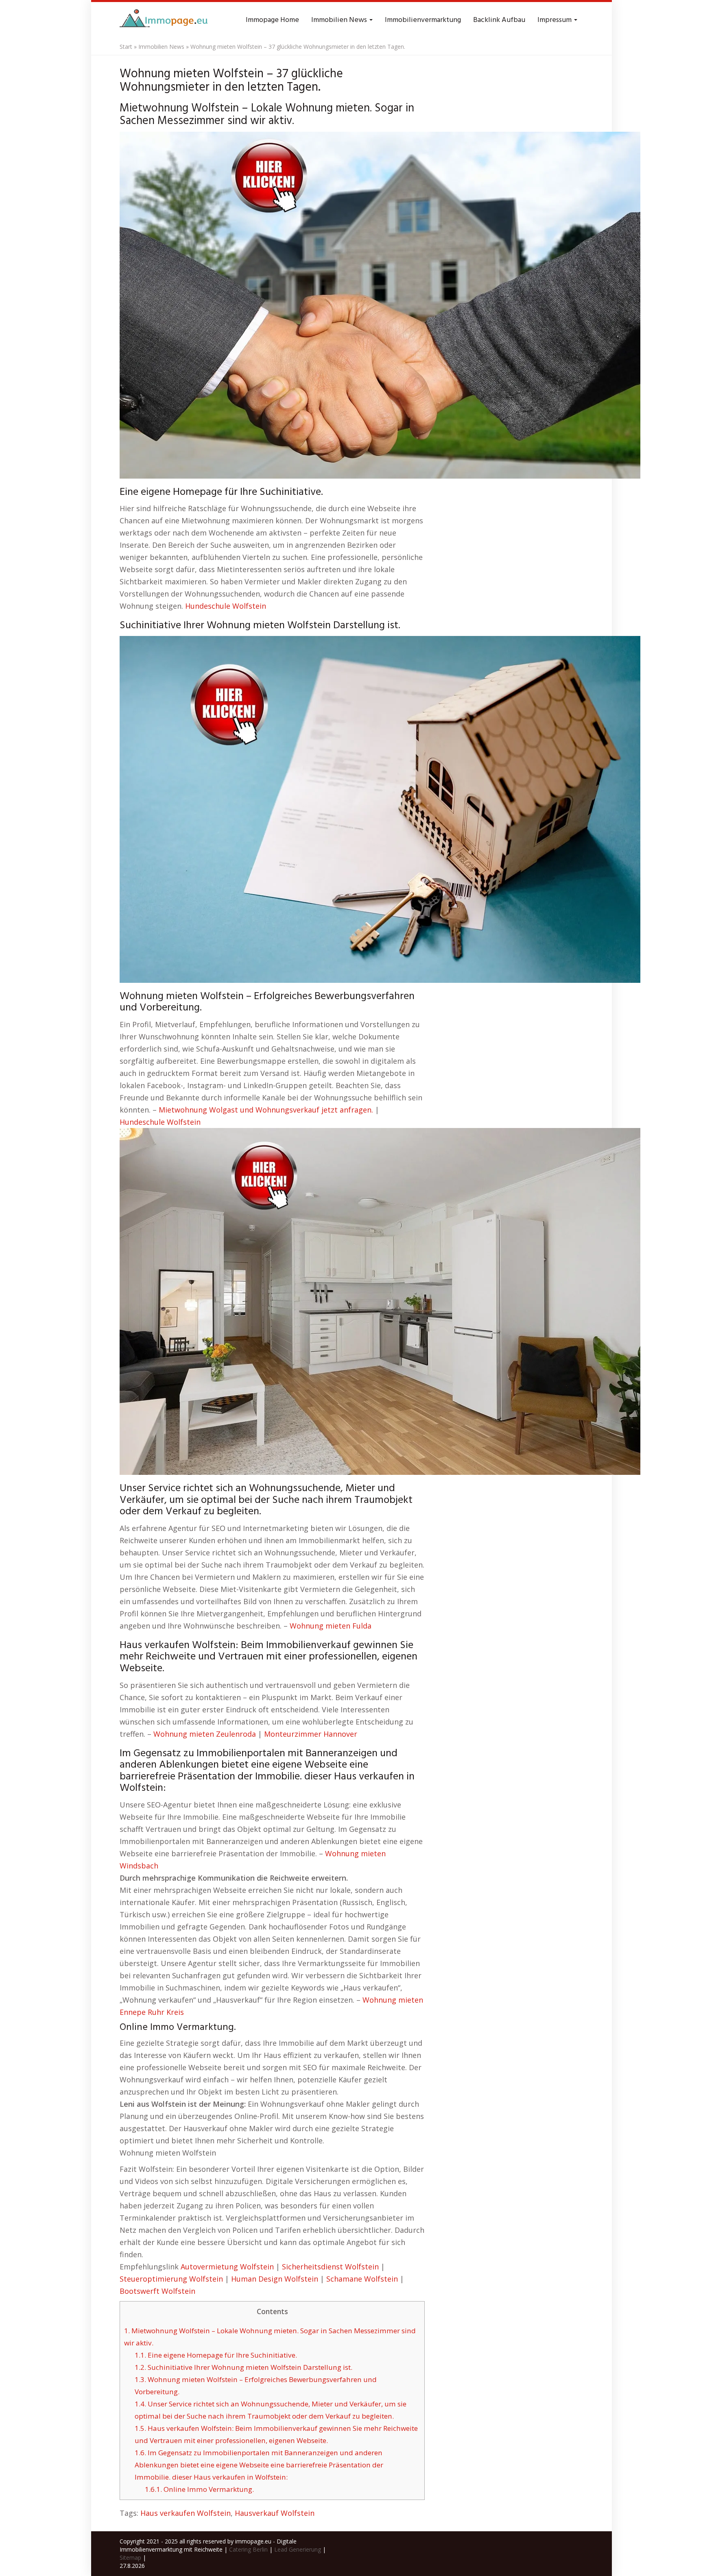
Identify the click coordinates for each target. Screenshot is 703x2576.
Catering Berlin (248, 2549)
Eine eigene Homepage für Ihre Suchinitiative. (216, 2355)
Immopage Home (272, 20)
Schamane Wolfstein (362, 2279)
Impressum (555, 20)
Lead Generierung (298, 2549)
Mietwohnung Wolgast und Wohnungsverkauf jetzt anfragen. (266, 1110)
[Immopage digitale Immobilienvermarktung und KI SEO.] (165, 20)
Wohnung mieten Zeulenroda (205, 1734)
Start (126, 47)
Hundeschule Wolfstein (226, 606)
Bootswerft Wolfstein (157, 2291)
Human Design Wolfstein (275, 2279)
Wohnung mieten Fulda (331, 1626)
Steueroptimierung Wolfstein (171, 2279)
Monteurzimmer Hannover (311, 1734)
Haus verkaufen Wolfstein (186, 2513)
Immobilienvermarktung (423, 20)
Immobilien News (340, 20)
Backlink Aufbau (499, 20)
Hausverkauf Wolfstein (275, 2513)
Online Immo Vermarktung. (199, 2489)
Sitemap (130, 2557)
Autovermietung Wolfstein (227, 2267)
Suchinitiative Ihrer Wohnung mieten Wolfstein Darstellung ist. (243, 2367)
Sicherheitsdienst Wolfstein (330, 2267)
